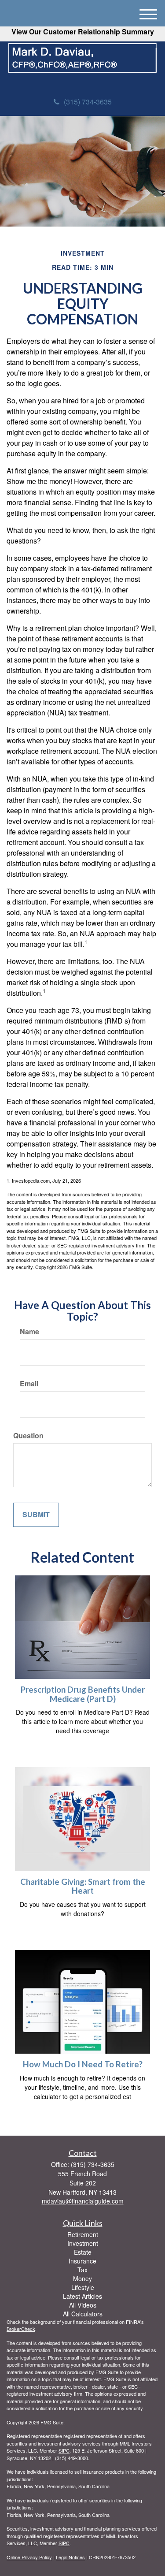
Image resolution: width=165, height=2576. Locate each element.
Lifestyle (83, 2287)
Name (29, 1332)
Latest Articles (82, 2296)
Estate (83, 2252)
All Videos (83, 2305)
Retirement (83, 2234)
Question (28, 1436)
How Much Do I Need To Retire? (83, 2064)
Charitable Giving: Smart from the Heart (83, 1886)
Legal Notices (70, 2557)
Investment (83, 2243)
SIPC (64, 2450)
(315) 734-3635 (88, 102)
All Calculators (83, 2314)
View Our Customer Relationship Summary (83, 32)
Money (82, 2278)
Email (29, 1384)
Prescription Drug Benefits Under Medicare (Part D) (83, 1694)
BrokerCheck (21, 2329)
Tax (82, 2270)
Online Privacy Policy (29, 2557)
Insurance (82, 2261)
